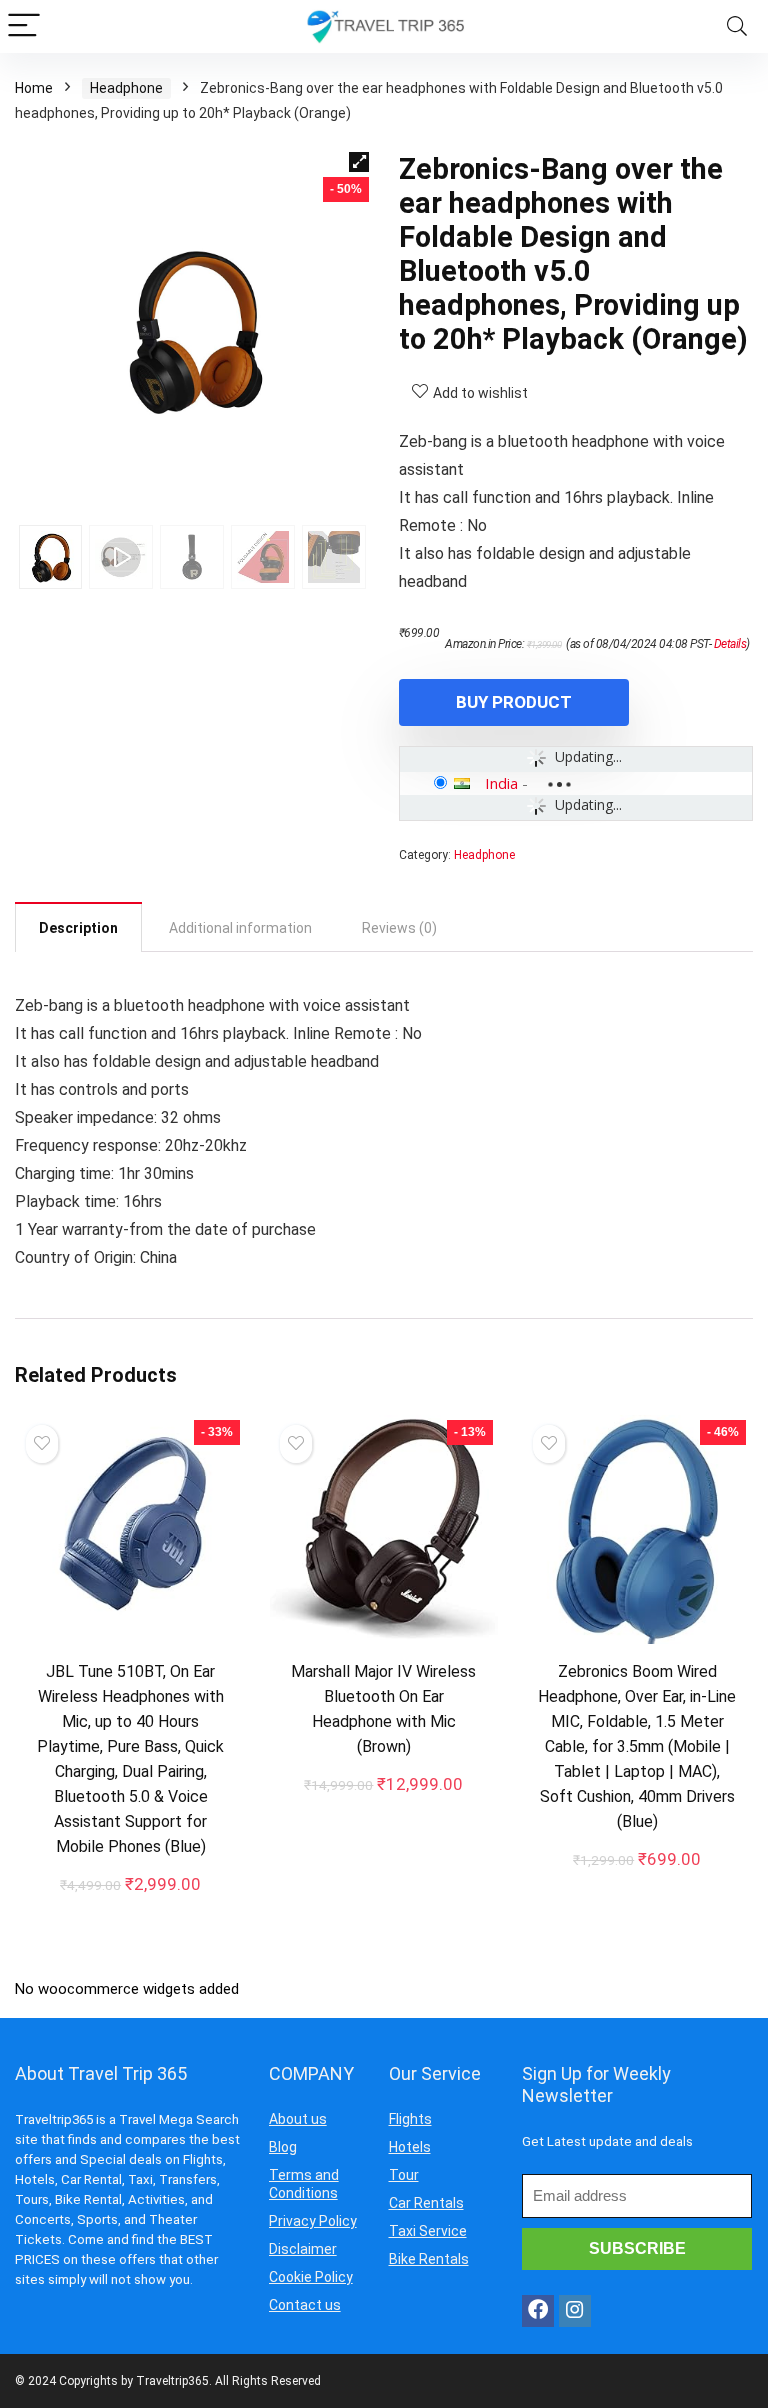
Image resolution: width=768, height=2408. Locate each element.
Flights (410, 2119)
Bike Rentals (429, 2259)
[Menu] (24, 26)
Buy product (514, 702)
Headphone (126, 88)
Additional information (240, 928)
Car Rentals (426, 2203)
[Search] (737, 26)
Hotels (410, 2147)
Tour (404, 2175)
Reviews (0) (399, 928)
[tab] (78, 927)
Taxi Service (428, 2231)
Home (34, 88)
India (501, 783)
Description (78, 928)
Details (730, 644)
